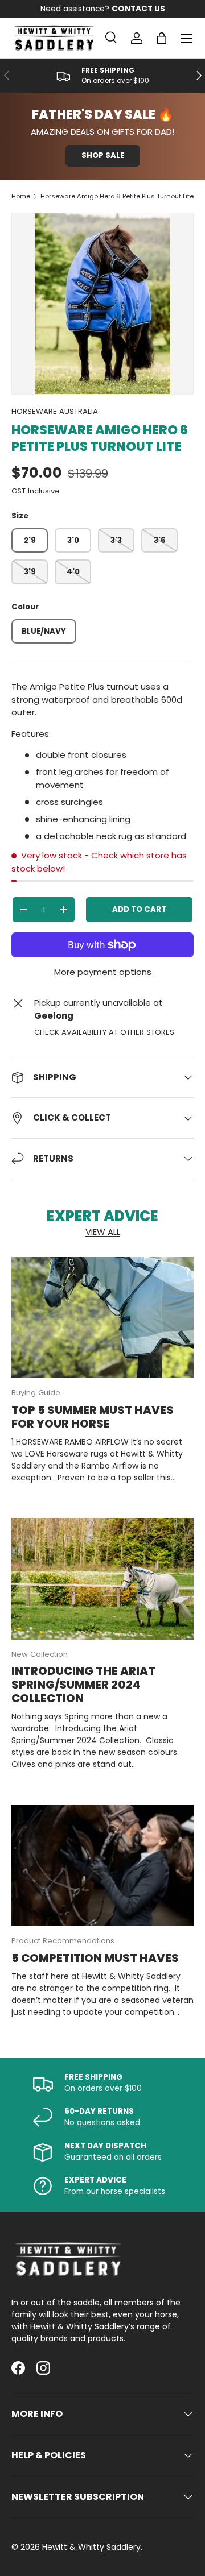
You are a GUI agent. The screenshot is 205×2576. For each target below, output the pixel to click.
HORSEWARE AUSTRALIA (55, 411)
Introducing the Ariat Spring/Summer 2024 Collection (83, 1685)
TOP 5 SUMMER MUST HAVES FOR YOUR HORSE (93, 1417)
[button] (162, 38)
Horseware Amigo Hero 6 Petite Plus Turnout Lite (117, 196)
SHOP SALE (103, 155)
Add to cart (139, 909)
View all (103, 1232)
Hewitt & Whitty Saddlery (91, 2547)
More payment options (103, 972)
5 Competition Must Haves (95, 1958)
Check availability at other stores (104, 1032)
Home (21, 196)
